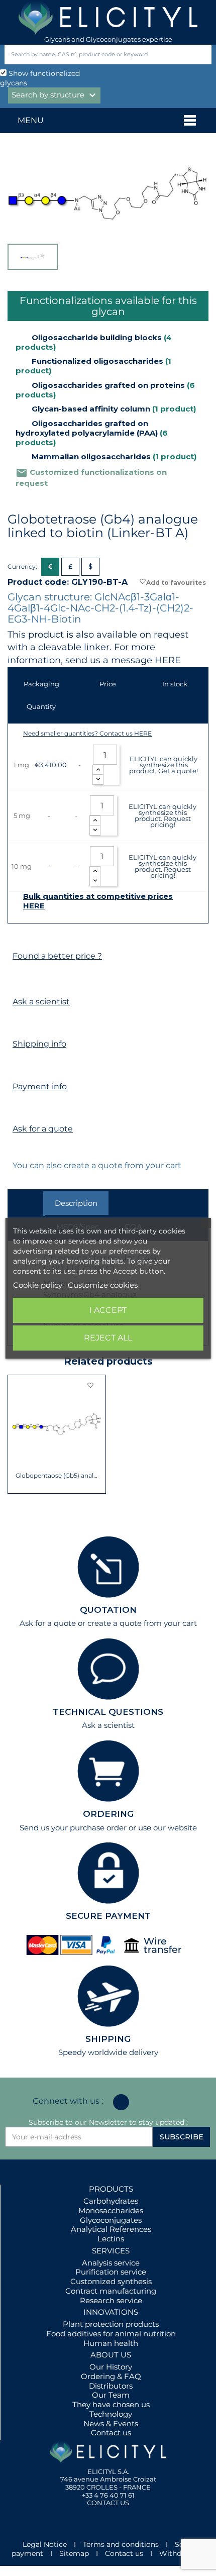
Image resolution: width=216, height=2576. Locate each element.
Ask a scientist (41, 1002)
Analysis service (111, 2263)
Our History (111, 2367)
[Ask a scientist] (17, 983)
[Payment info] (17, 1067)
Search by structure (55, 95)
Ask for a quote (43, 1129)
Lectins (111, 2239)
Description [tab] (76, 1203)
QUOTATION (108, 1610)
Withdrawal (180, 2553)
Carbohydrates (111, 2201)
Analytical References (111, 2229)
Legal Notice (45, 2544)
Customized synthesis (111, 2281)
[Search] (202, 55)
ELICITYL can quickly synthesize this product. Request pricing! (163, 815)
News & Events (111, 2424)
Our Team (111, 2395)
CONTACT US (108, 2503)
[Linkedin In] (121, 2102)
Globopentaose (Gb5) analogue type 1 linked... (57, 1476)
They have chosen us (111, 2404)
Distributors (111, 2386)
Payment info (40, 1087)
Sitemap (74, 2553)
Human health (111, 2343)
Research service (111, 2300)
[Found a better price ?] (17, 937)
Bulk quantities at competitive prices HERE (98, 901)
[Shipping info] (17, 1025)
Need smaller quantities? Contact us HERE (87, 733)
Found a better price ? (57, 956)
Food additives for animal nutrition (111, 2334)
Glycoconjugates (111, 2220)
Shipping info (39, 1044)
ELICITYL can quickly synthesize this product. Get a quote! (164, 765)
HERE (168, 660)
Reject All (108, 1338)
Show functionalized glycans (40, 78)
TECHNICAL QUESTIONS (108, 1712)
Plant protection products (111, 2324)
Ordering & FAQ (111, 2376)
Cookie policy (38, 1285)
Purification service (111, 2272)
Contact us (111, 2433)
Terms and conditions (121, 2544)
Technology (111, 2414)
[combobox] (91, 55)
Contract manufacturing (111, 2291)
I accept (108, 1310)
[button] (15, 1434)
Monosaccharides (111, 2210)
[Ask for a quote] (17, 1110)
